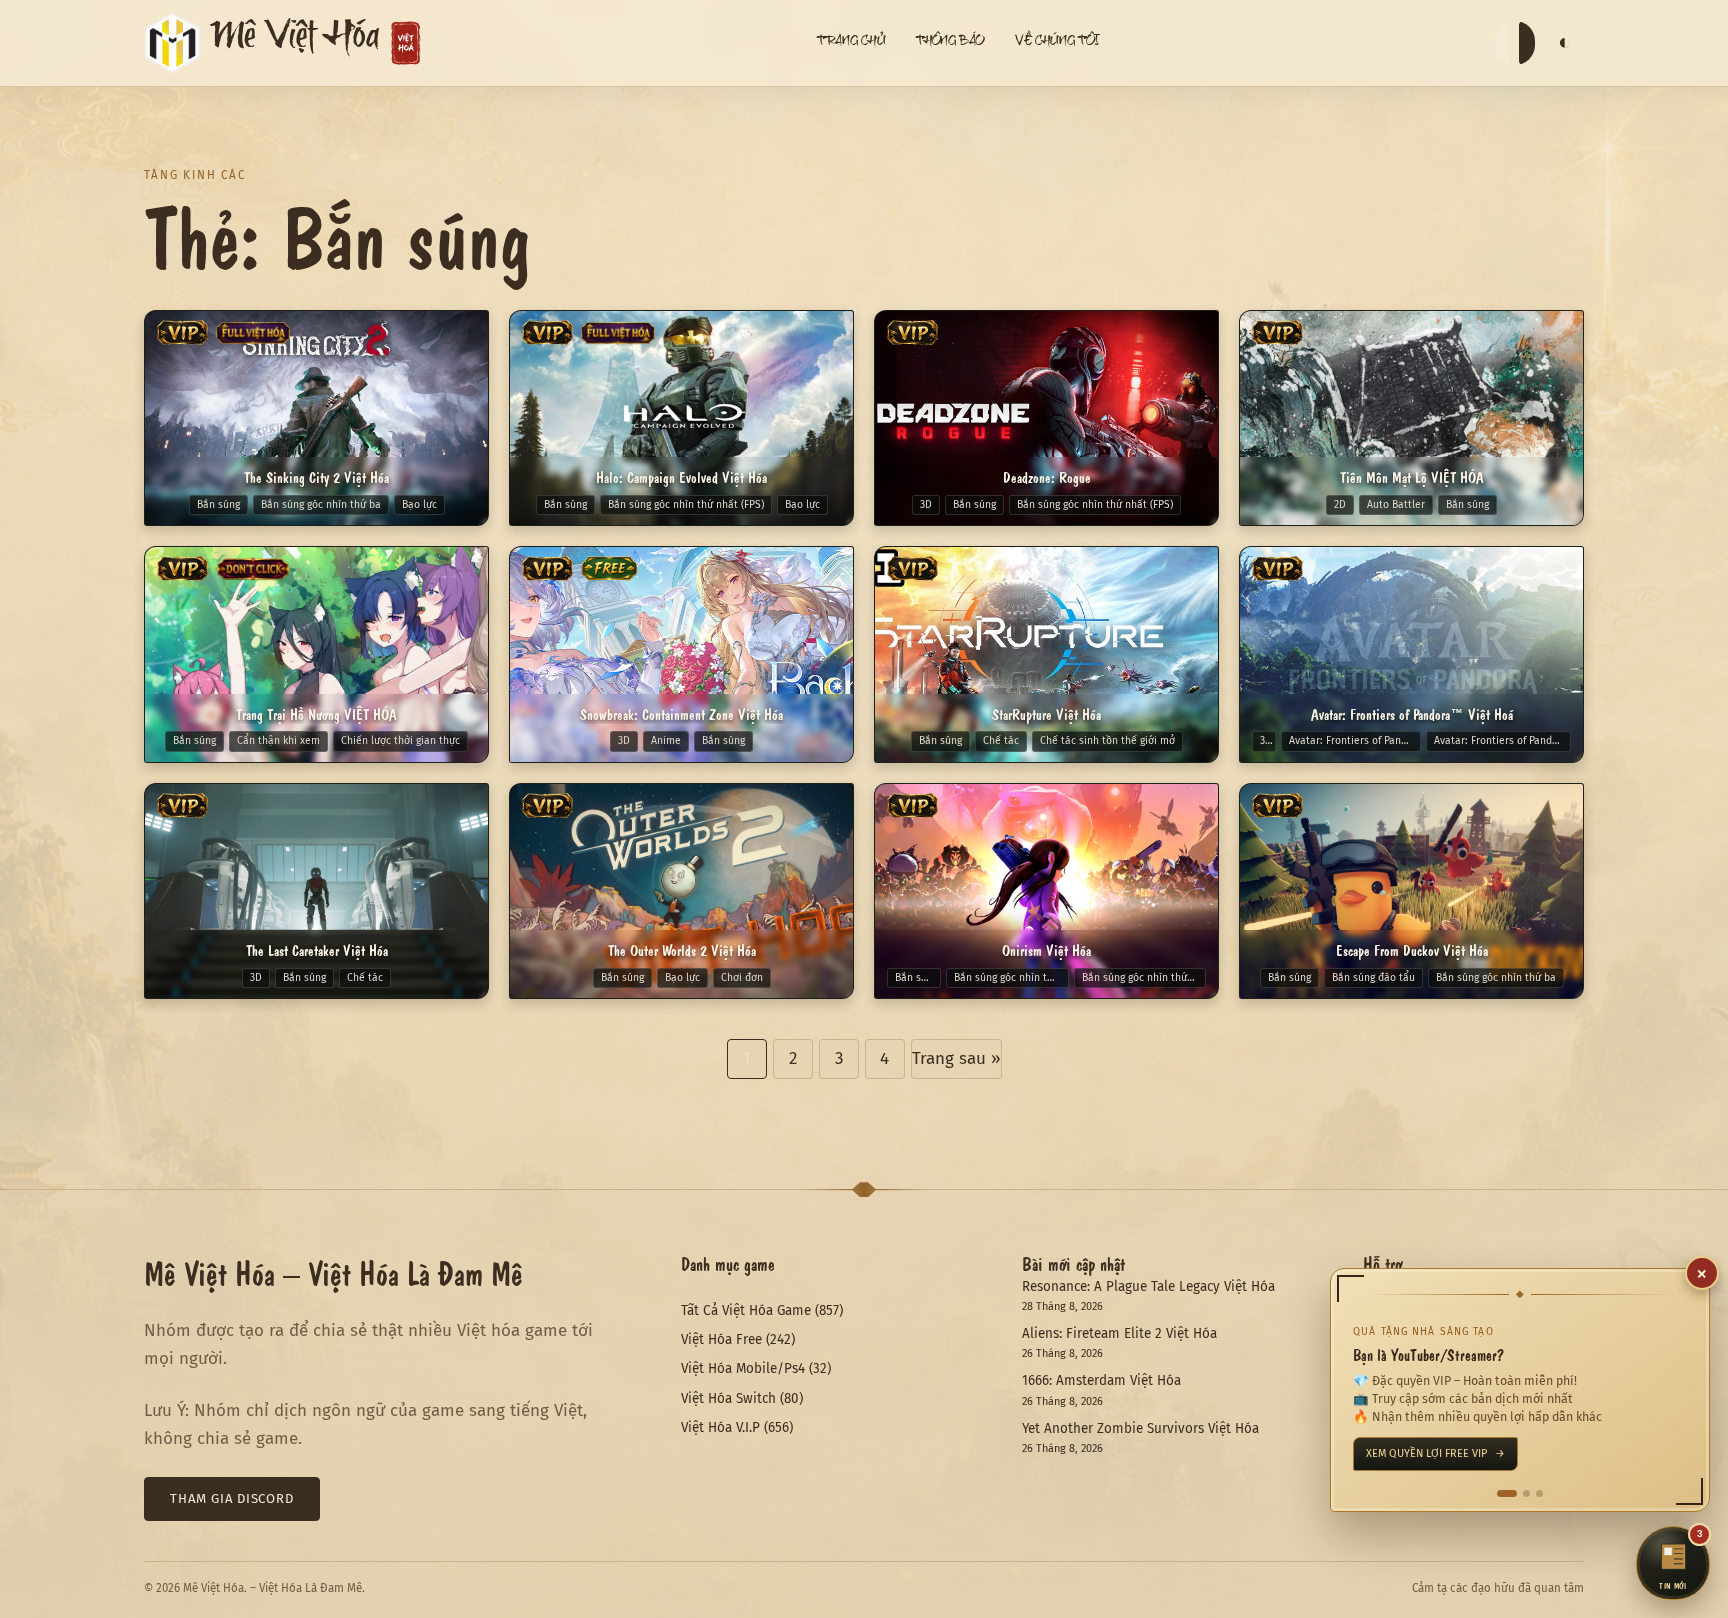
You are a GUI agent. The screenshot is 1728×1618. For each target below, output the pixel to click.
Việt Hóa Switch (728, 1398)
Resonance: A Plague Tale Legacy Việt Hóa (1148, 1286)
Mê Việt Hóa (295, 42)
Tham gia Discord (232, 1498)
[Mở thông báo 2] (1520, 1493)
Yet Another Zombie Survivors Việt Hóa (1140, 1428)
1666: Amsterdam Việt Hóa (1101, 1380)
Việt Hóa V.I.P (720, 1427)
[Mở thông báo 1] (1500, 1493)
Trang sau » (956, 1058)
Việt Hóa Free (721, 1339)
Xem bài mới (1405, 1453)
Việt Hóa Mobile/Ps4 (743, 1368)
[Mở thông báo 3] (1539, 1493)
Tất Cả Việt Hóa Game (746, 1310)
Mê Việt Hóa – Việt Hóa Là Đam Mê (333, 1272)
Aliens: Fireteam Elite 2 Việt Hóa (1119, 1333)
